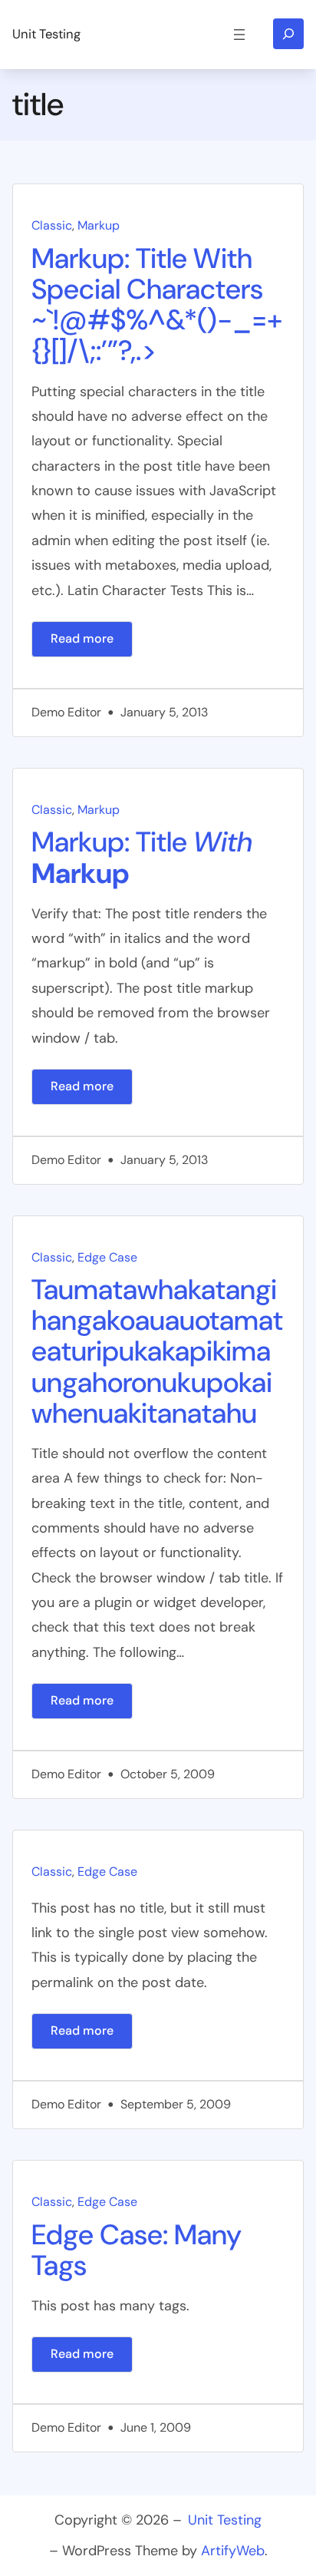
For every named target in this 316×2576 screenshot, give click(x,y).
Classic (52, 225)
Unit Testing (46, 34)
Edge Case (107, 1257)
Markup (99, 225)
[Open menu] (239, 35)
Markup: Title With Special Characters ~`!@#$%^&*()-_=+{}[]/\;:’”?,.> (157, 305)
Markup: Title (142, 858)
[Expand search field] (288, 34)
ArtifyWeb (233, 2551)
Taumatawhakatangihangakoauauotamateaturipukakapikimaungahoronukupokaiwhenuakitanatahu (157, 1351)
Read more (92, 643)
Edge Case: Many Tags (137, 2250)
